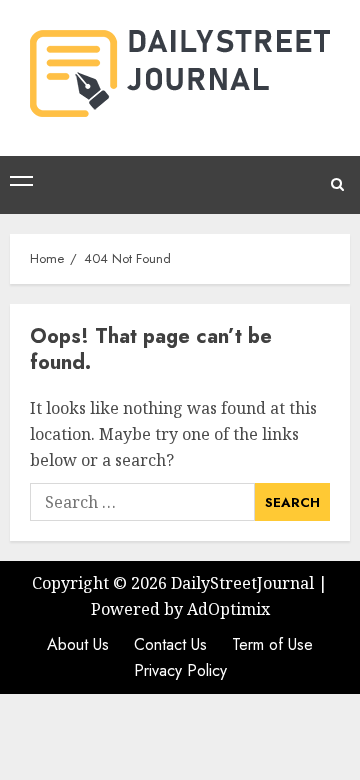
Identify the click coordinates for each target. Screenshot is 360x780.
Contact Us (170, 644)
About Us (78, 644)
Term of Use (272, 644)
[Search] (337, 185)
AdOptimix (228, 609)
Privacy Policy (180, 670)
